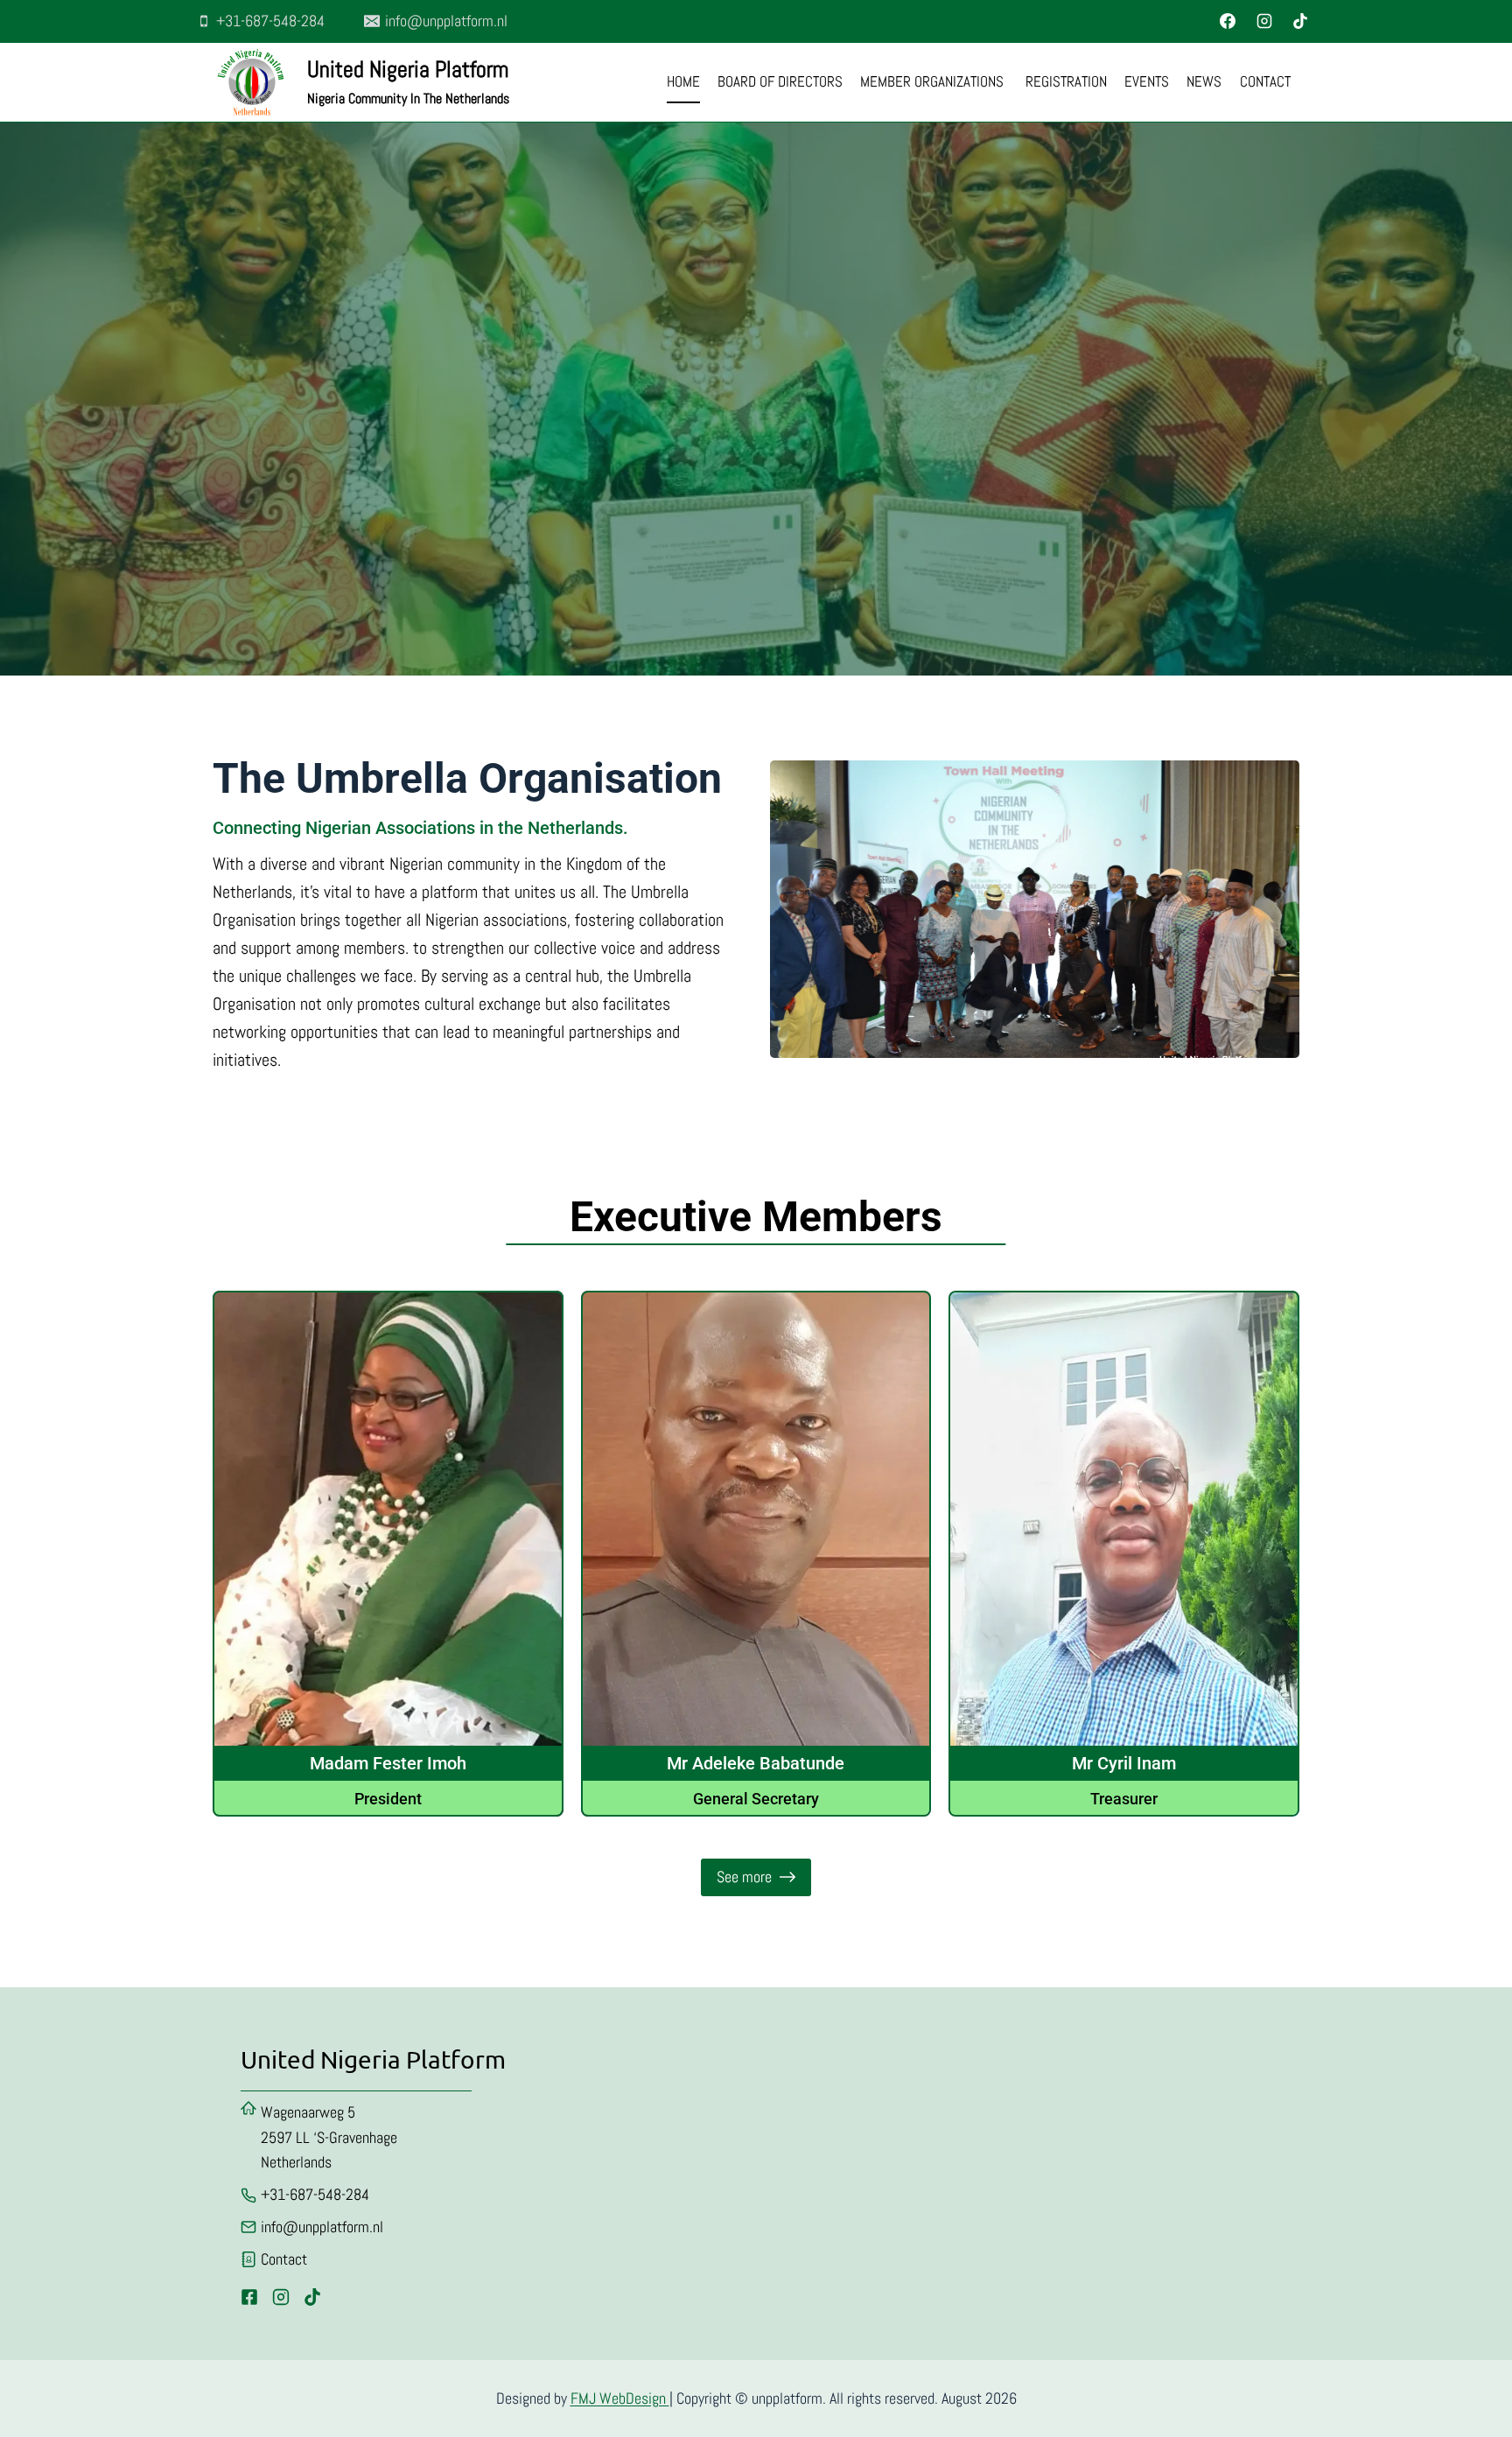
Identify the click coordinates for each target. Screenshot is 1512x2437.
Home (683, 81)
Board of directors (780, 81)
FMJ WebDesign (620, 2398)
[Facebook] (1228, 21)
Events (1147, 81)
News (1204, 81)
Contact (1265, 81)
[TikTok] (1300, 21)
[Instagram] (1264, 21)
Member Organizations (934, 81)
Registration (1066, 81)
